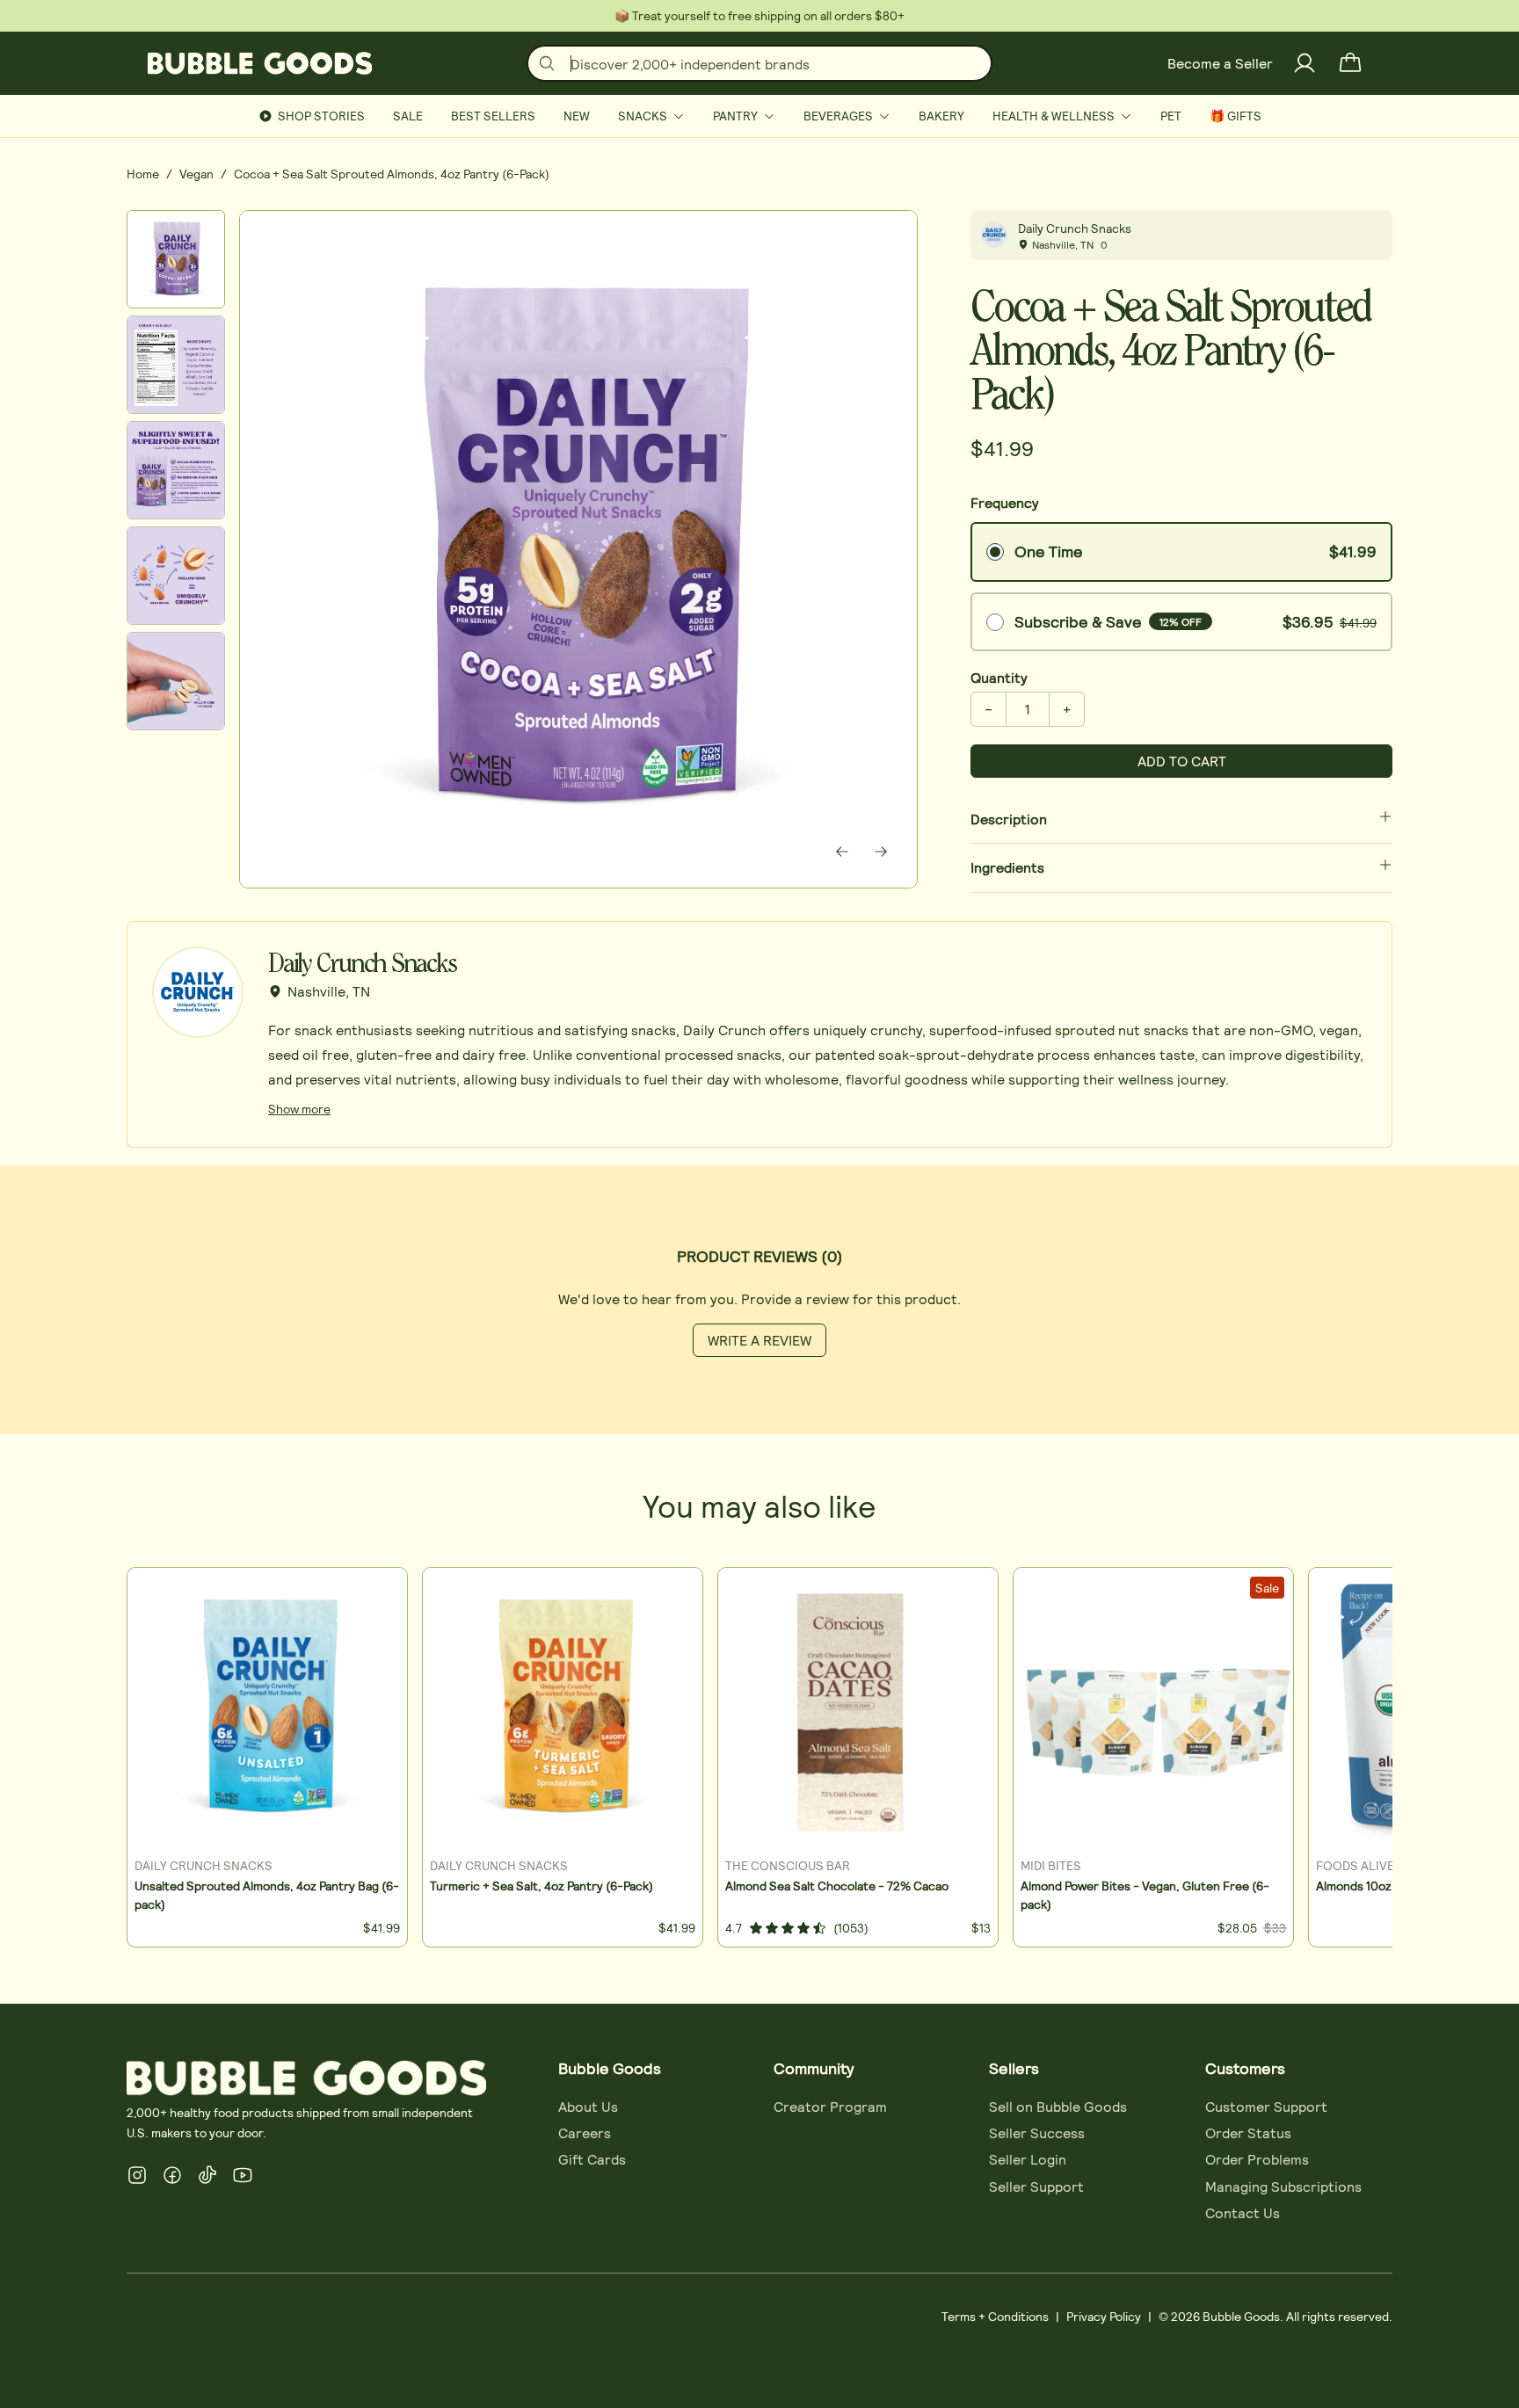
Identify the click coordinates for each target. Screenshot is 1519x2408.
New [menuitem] (577, 116)
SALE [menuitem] (408, 116)
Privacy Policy (1104, 2316)
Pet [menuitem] (1171, 116)
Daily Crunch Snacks (1075, 228)
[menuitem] (651, 116)
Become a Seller (1220, 63)
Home (143, 174)
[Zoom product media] (880, 248)
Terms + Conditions (995, 2316)
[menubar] (759, 116)
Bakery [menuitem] (941, 116)
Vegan (196, 174)
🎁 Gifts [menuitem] (1236, 116)
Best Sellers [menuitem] (493, 116)
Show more (299, 1109)
